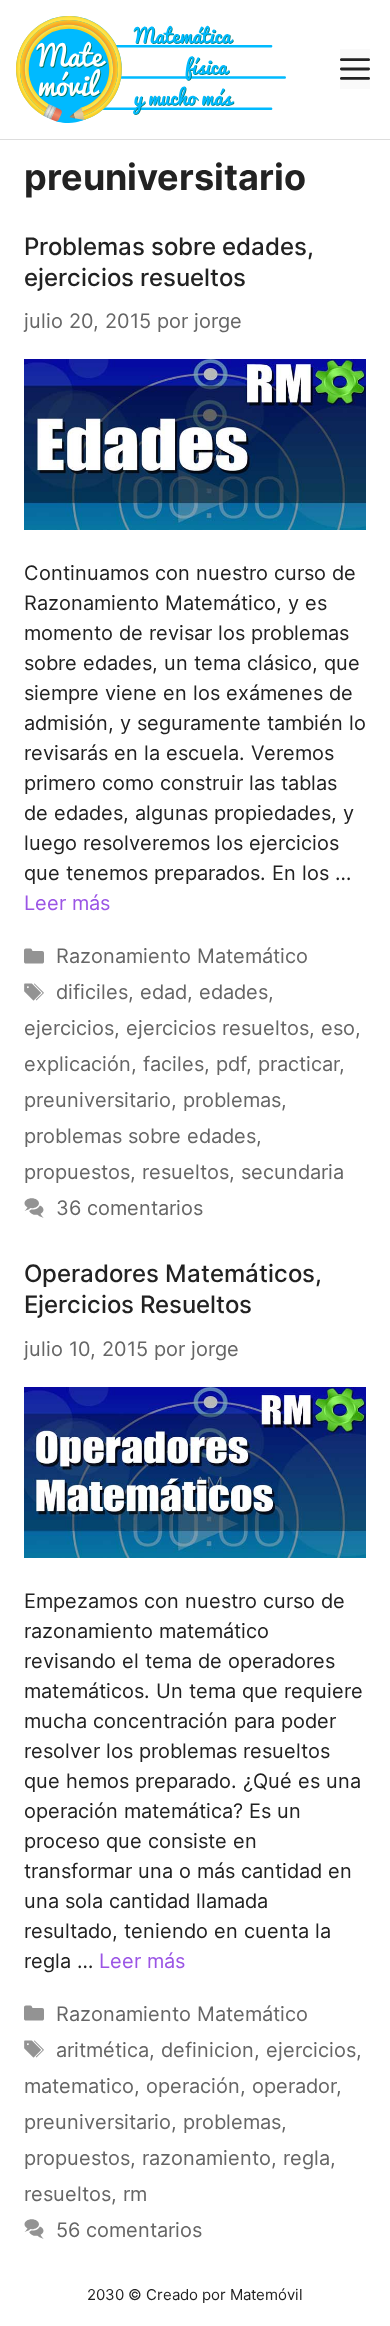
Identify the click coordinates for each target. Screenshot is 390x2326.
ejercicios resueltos (217, 1028)
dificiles (92, 992)
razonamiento (206, 2158)
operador (294, 2086)
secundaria (292, 1172)
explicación (77, 1064)
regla (306, 2158)
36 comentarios (129, 1208)
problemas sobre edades (140, 1136)
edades (233, 992)
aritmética (102, 2050)
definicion (207, 2050)
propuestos (77, 1172)
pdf (231, 1064)
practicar (298, 1064)
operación (193, 2086)
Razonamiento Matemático (182, 956)
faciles (173, 1064)
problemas (232, 1100)
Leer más (67, 903)
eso (338, 1028)
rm (135, 2194)
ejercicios (69, 1028)
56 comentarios (129, 2230)
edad (163, 992)
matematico (79, 2086)
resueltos (185, 1172)
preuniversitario (97, 1100)
